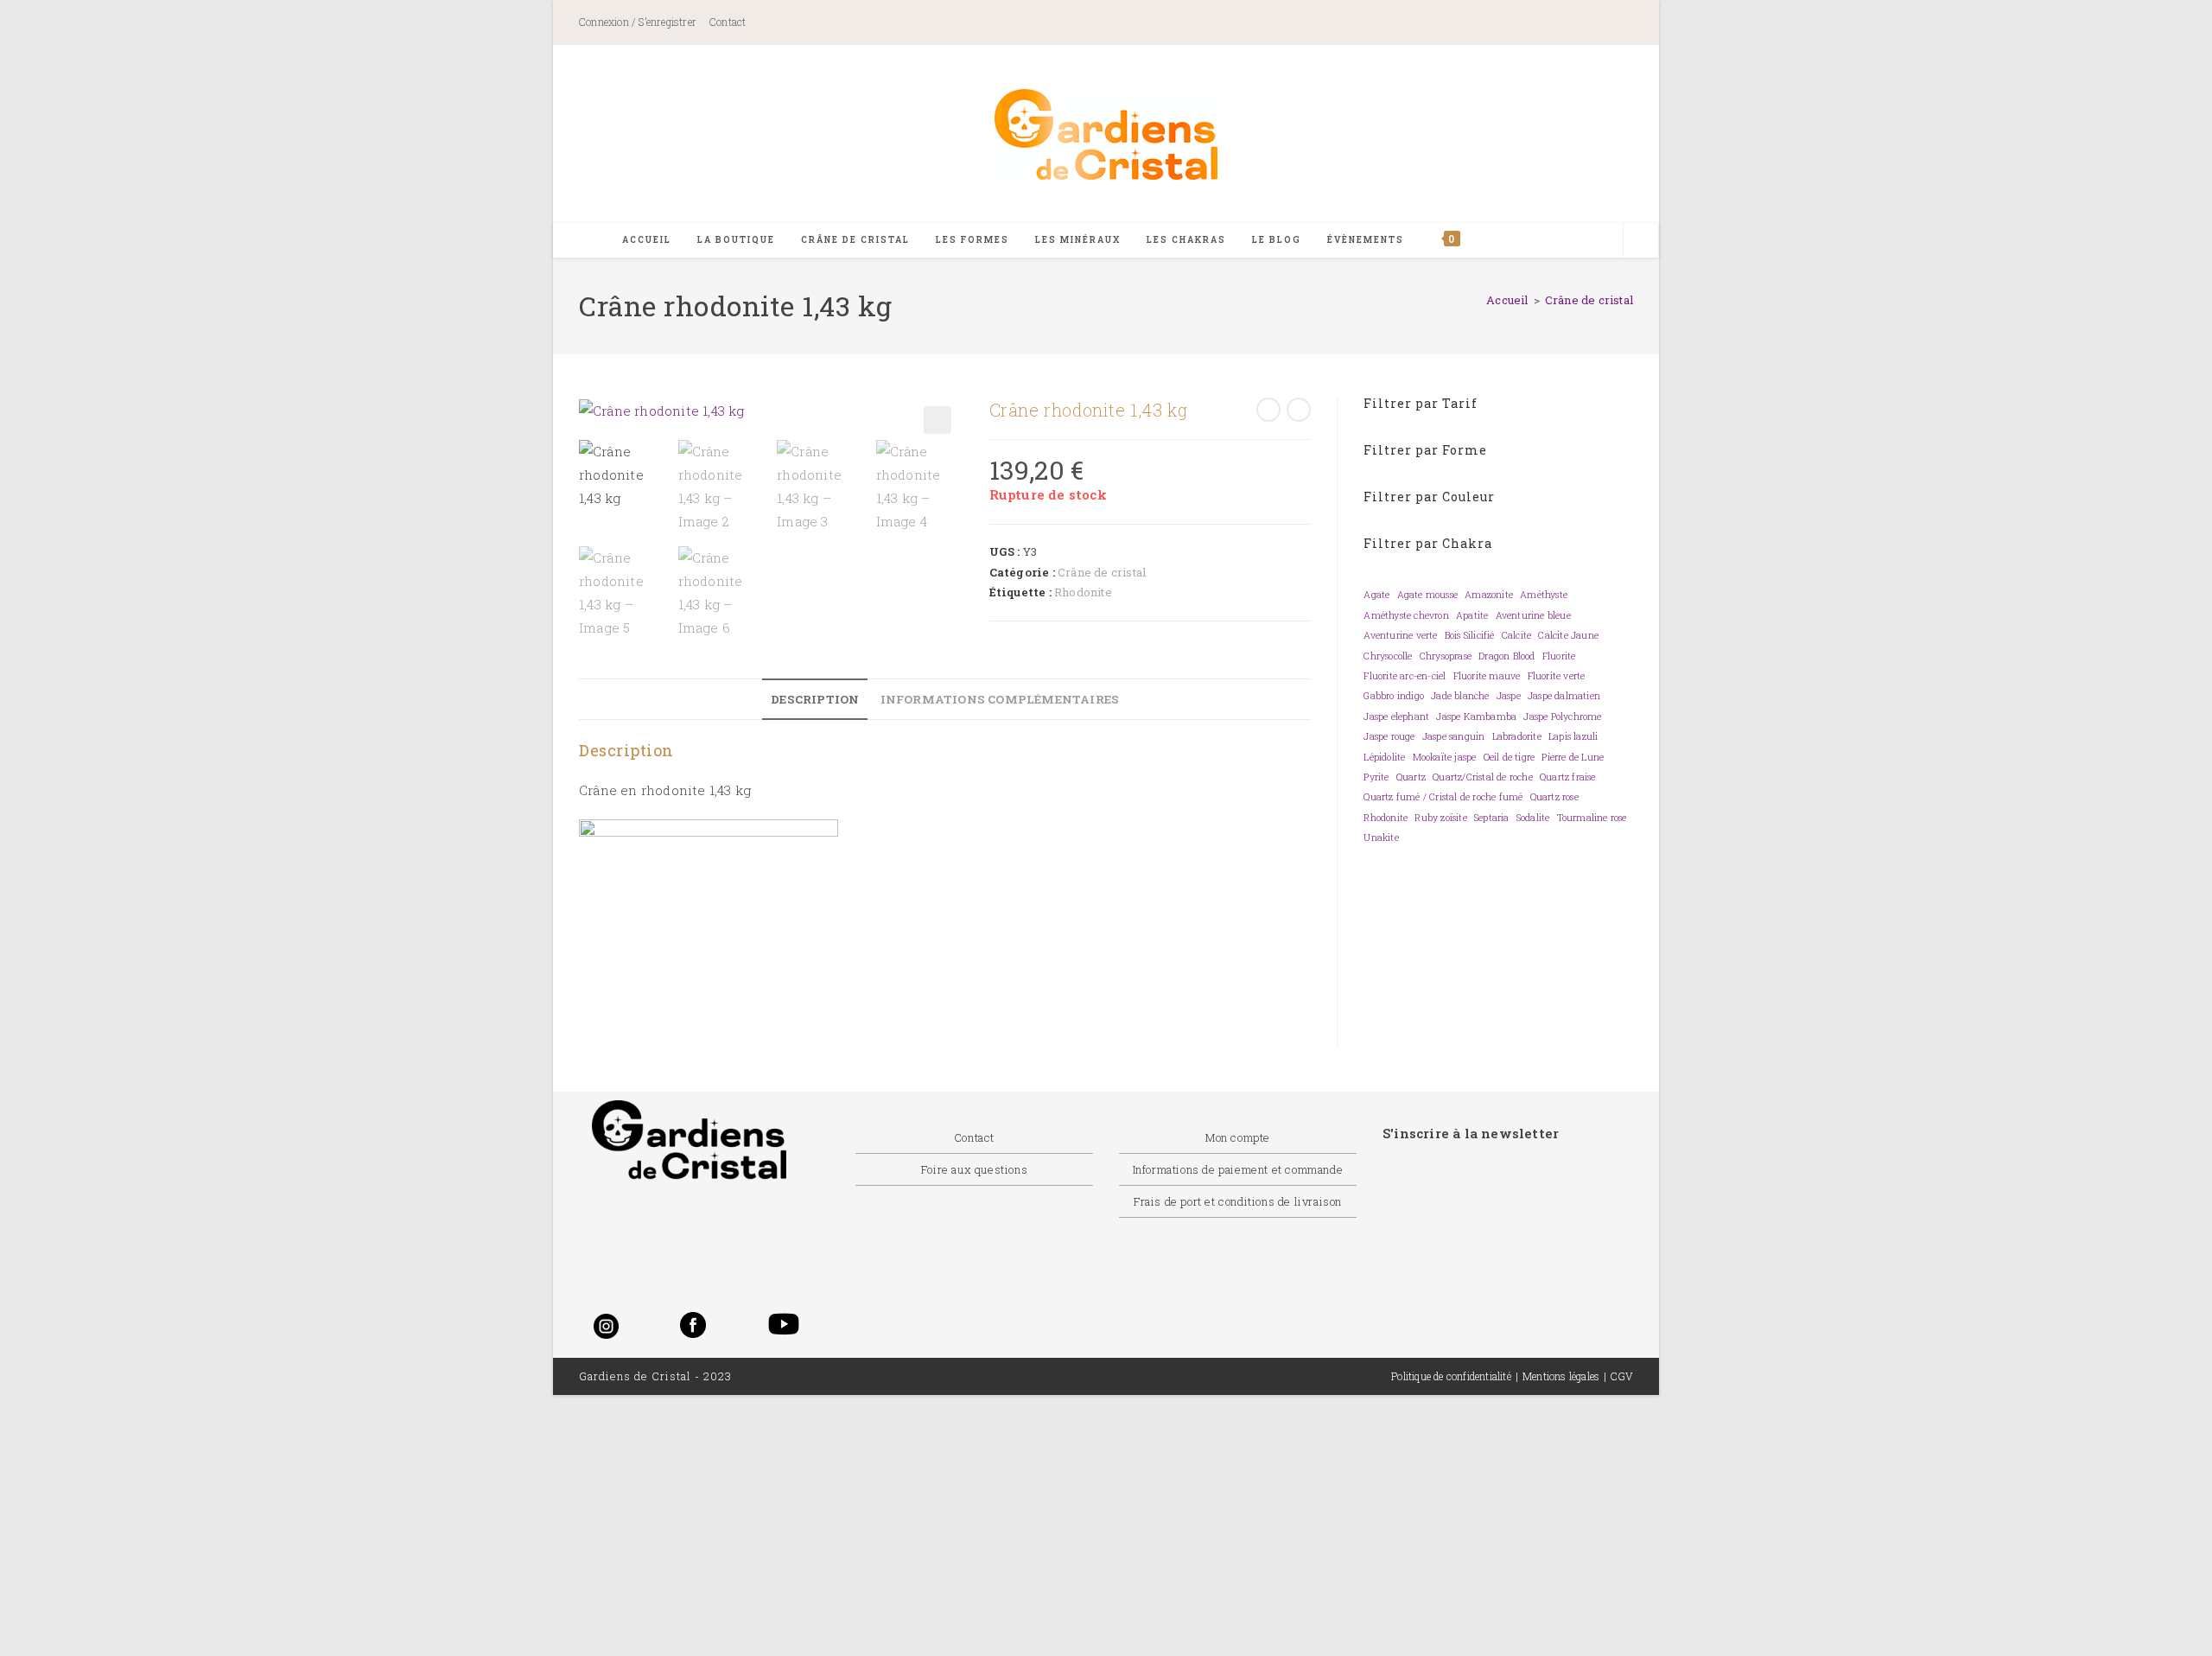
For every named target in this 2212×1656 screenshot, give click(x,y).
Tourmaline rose (1592, 818)
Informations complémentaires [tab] (1000, 699)
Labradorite (1517, 736)
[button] (938, 420)
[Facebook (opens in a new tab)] (1472, 24)
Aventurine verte (1400, 635)
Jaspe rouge (1389, 736)
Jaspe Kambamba (1476, 717)
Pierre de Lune (1573, 757)
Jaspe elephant (1396, 717)
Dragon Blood (1506, 656)
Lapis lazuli (1573, 736)
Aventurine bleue (1533, 615)
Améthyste (1544, 595)
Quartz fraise (1568, 777)
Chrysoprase (1446, 656)
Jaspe (1509, 696)
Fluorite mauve (1487, 676)
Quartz (1411, 777)
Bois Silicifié (1470, 635)
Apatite (1472, 615)
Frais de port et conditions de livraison (1238, 1201)
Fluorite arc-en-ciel (1405, 676)
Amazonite (1489, 595)
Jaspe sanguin (1454, 736)
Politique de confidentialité (1451, 1376)
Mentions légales (1561, 1376)
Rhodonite (1083, 592)
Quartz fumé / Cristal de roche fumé (1443, 797)
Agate (1376, 595)
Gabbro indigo (1394, 696)
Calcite (1516, 635)
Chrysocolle (1388, 656)
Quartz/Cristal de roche (1483, 777)
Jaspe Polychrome (1562, 717)
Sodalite (1533, 818)
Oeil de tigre (1510, 757)
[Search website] (1641, 241)
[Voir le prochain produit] (1299, 410)
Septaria (1492, 818)
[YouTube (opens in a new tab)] (1610, 24)
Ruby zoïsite (1440, 818)
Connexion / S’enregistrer (638, 22)
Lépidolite (1384, 757)
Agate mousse (1427, 595)
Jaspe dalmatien (1564, 696)
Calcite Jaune (1568, 635)
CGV (1622, 1376)
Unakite (1381, 838)
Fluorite (1559, 656)
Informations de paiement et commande (1238, 1169)
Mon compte (1238, 1137)
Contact (728, 22)
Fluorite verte (1557, 676)
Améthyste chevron (1406, 615)
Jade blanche (1460, 696)
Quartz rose (1554, 797)
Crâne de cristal (1589, 300)
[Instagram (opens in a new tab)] (1549, 24)
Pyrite (1376, 777)
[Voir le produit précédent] (1268, 410)
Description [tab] (815, 699)
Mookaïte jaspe (1445, 757)
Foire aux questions (974, 1169)
